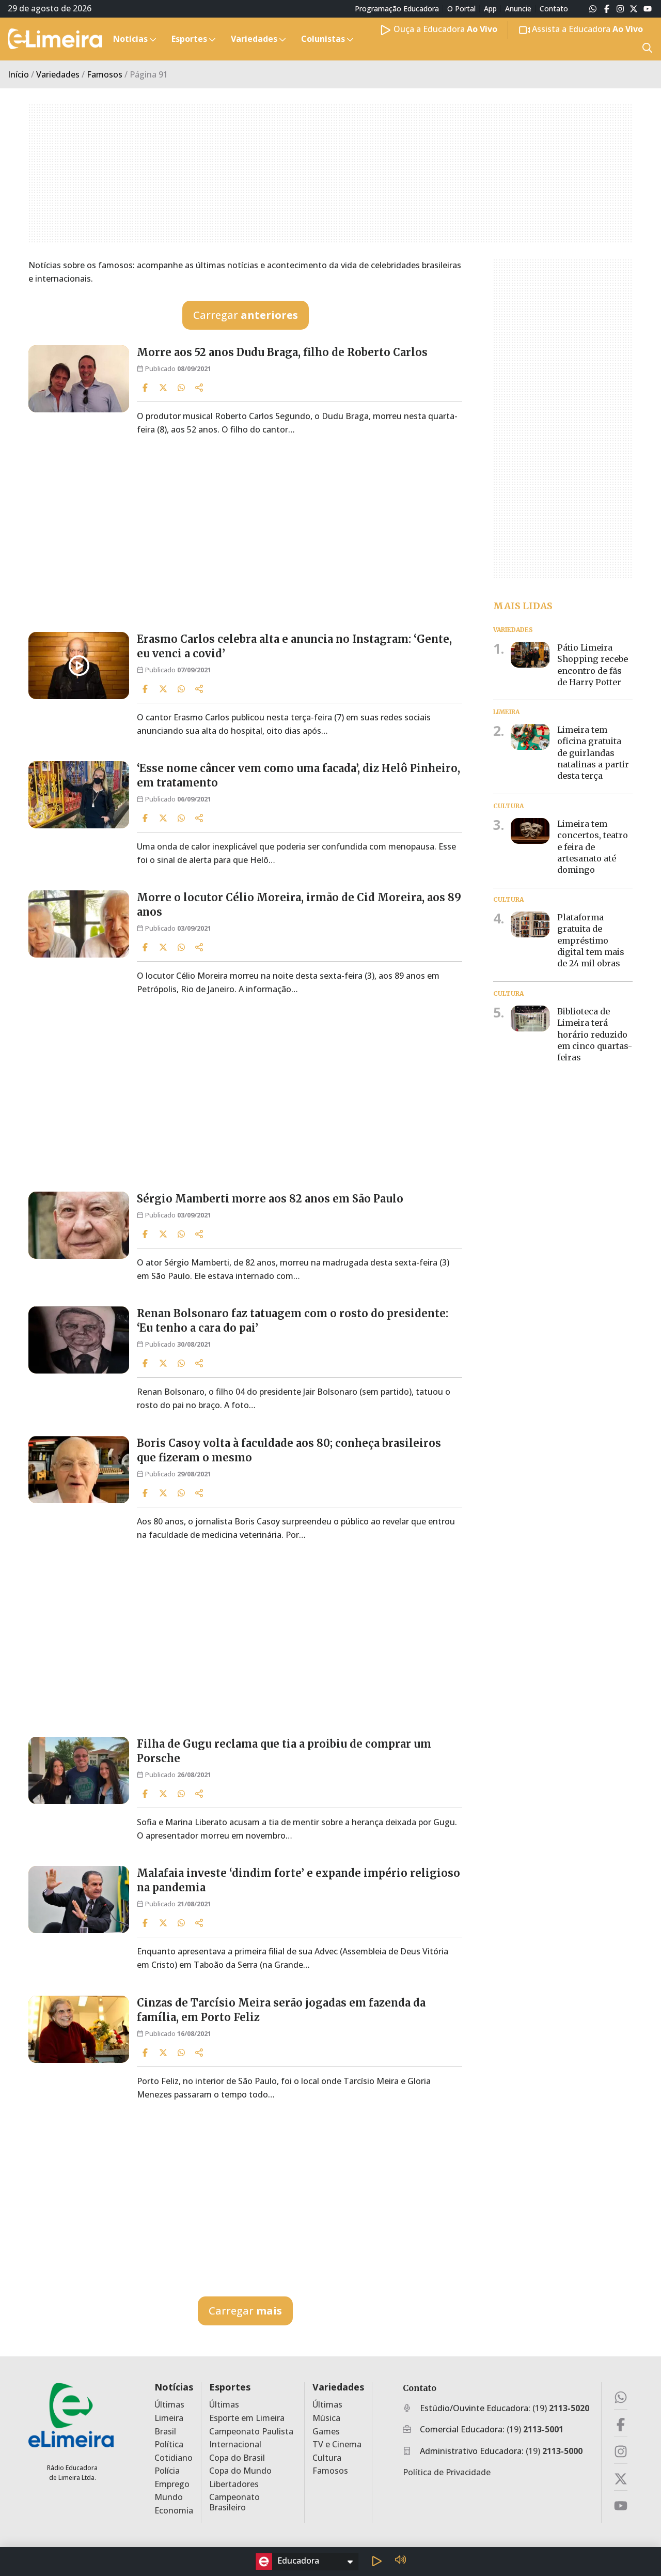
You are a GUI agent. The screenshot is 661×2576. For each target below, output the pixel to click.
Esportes (230, 2387)
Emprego (172, 2484)
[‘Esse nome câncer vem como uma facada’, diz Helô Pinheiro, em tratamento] (79, 795)
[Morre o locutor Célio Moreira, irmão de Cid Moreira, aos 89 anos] (79, 924)
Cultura (327, 2458)
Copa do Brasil (237, 2458)
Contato (554, 9)
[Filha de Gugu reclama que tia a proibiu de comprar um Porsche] (79, 1770)
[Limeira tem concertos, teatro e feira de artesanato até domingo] (530, 830)
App (490, 9)
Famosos (105, 74)
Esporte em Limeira (247, 2418)
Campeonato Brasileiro (234, 2502)
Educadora (298, 2560)
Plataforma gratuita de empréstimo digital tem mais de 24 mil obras (591, 940)
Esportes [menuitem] (189, 39)
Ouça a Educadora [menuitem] (444, 29)
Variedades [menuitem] (254, 39)
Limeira (169, 2418)
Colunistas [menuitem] (323, 39)
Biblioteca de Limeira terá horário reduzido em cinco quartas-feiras (595, 1035)
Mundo (169, 2497)
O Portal (461, 9)
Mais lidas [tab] (523, 605)
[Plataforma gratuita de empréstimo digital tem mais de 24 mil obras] (530, 924)
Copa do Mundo (240, 2471)
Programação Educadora (397, 9)
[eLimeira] (71, 2415)
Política (169, 2444)
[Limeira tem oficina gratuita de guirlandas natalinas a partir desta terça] (530, 737)
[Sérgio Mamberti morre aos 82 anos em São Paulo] (79, 1225)
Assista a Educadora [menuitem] (586, 29)
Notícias (174, 2387)
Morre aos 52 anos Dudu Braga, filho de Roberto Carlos (282, 352)
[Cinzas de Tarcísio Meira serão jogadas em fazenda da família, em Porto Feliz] (79, 2029)
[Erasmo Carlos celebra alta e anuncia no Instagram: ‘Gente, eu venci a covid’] (79, 666)
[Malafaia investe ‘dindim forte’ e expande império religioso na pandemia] (79, 1900)
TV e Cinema (337, 2444)
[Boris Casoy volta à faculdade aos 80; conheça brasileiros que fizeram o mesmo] (79, 1470)
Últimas (169, 2405)
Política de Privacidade (447, 2472)
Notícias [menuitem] (130, 39)
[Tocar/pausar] (376, 2562)
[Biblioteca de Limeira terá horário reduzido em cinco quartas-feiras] (530, 1019)
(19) (561, 2408)
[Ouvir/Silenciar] (400, 2561)
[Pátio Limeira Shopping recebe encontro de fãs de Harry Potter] (530, 654)
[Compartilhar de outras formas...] (199, 388)
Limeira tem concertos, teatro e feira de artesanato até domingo (593, 846)
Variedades (58, 74)
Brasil (165, 2432)
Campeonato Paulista (251, 2432)
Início (18, 74)
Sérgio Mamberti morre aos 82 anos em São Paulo (270, 1199)
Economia (174, 2511)
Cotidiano (174, 2458)
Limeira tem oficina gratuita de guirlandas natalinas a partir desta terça (593, 753)
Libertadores (234, 2484)
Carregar (246, 315)
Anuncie (518, 9)
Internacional (235, 2444)
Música (326, 2418)
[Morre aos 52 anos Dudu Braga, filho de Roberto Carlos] (79, 379)
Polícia (167, 2471)
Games (326, 2432)
